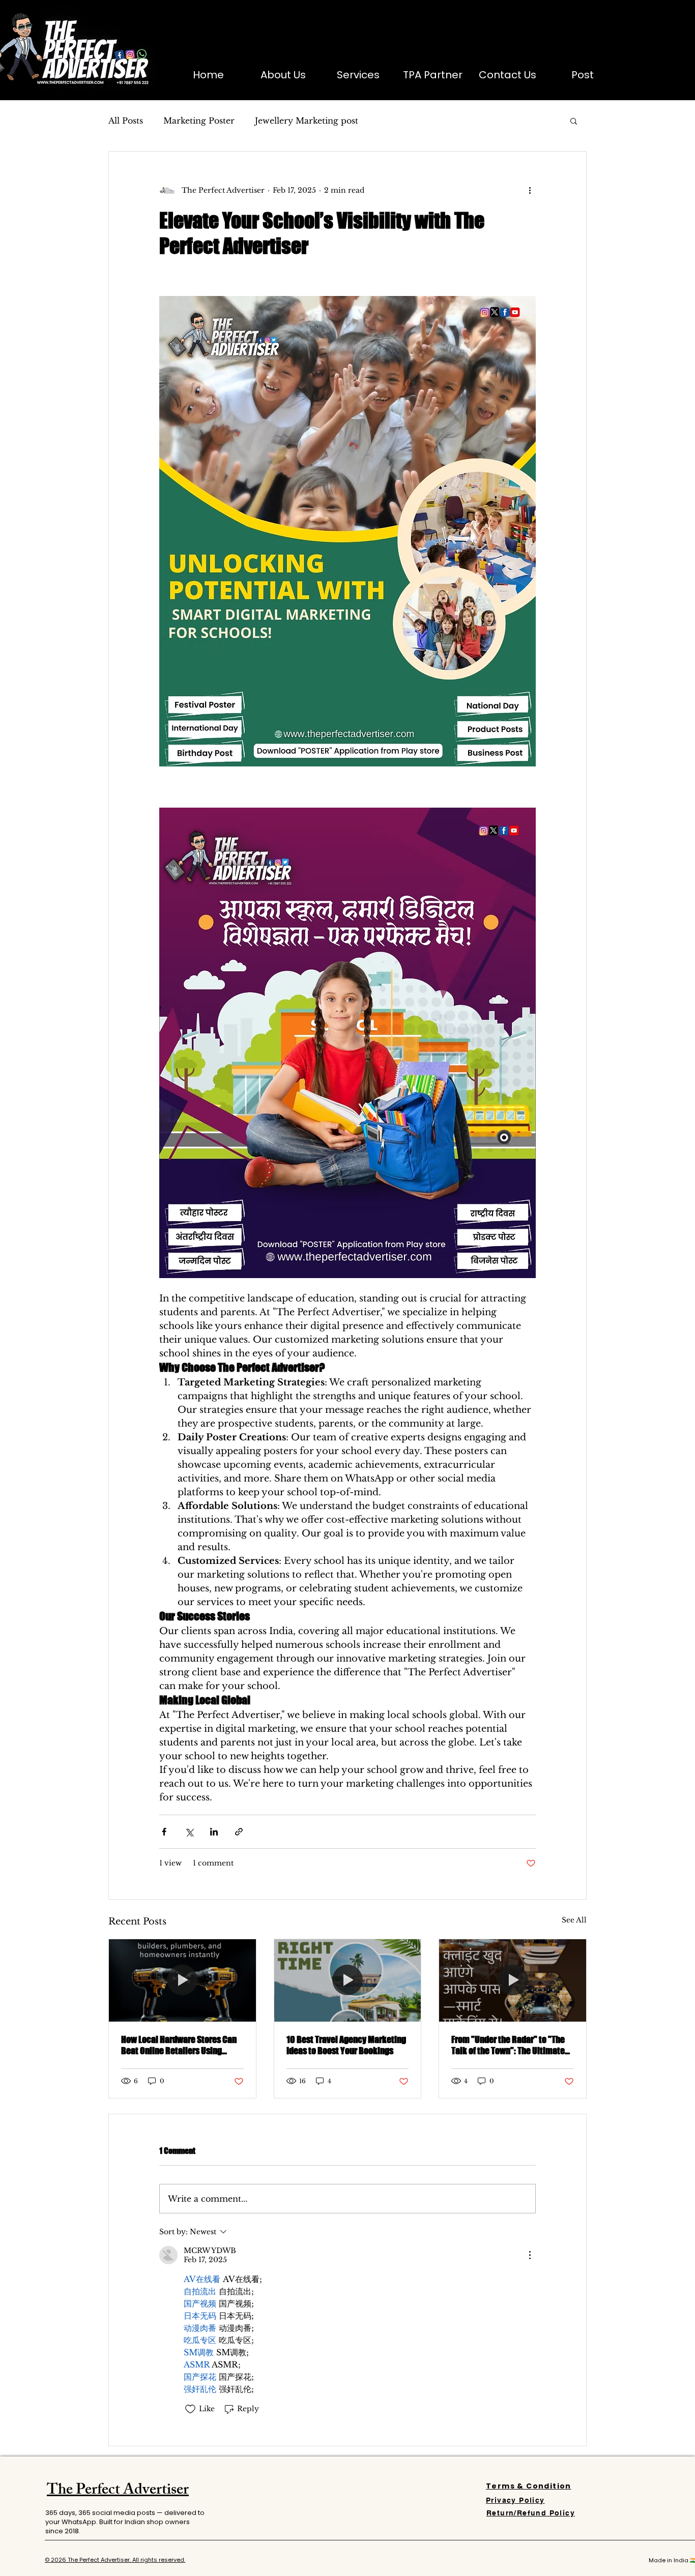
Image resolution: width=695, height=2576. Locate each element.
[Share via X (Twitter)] (189, 1832)
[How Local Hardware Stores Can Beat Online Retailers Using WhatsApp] (182, 1980)
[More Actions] (530, 2255)
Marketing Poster (199, 121)
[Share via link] (239, 1832)
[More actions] (530, 190)
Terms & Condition (529, 2486)
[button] (574, 121)
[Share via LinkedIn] (214, 1832)
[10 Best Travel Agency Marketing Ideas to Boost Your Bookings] (348, 1980)
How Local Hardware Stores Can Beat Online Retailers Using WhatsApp (179, 2045)
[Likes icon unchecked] (190, 2409)
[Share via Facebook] (164, 1832)
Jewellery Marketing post (307, 121)
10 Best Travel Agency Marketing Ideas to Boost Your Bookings (346, 2045)
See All (574, 1920)
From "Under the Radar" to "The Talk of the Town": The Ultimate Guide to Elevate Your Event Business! (508, 2045)
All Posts (126, 121)
